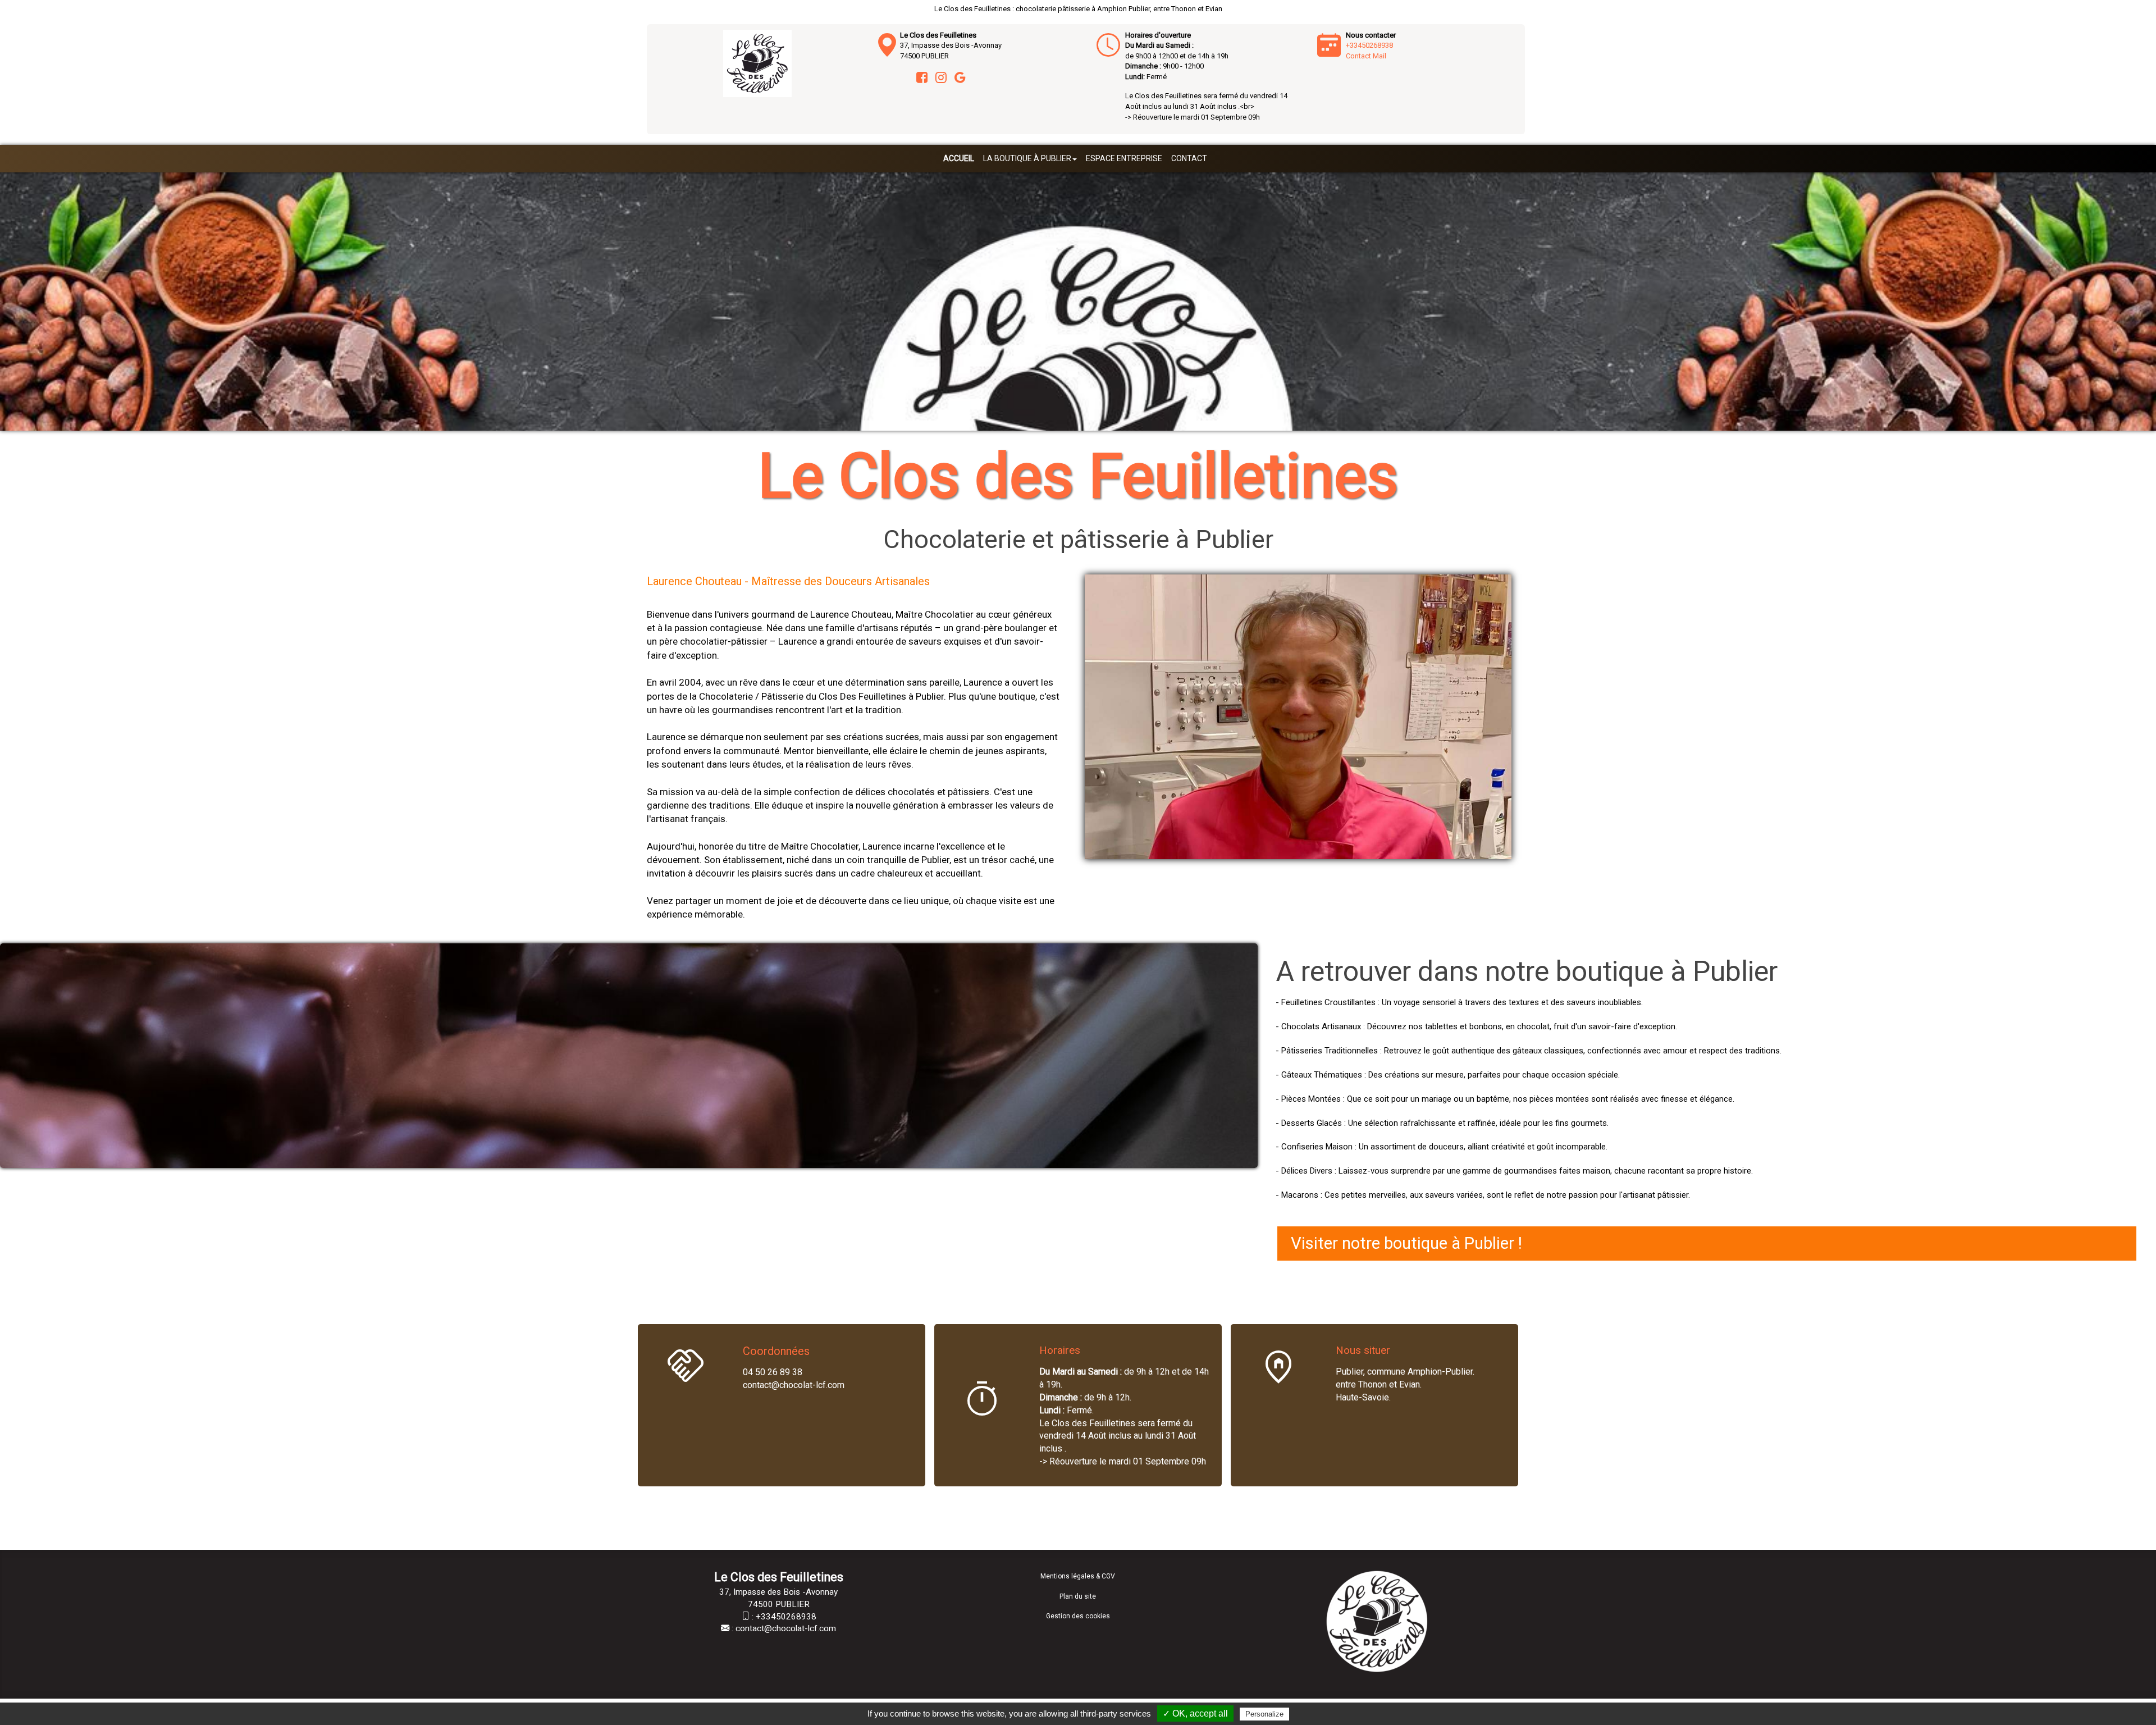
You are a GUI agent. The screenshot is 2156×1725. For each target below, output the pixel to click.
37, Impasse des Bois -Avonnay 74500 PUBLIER (951, 45)
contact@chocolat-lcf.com (786, 1628)
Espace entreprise (1124, 158)
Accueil (959, 158)
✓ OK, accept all (1195, 1713)
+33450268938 (1369, 45)
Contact (1189, 158)
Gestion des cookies (1078, 1616)
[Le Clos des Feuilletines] (757, 63)
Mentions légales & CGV (1078, 1576)
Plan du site (1078, 1596)
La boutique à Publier (1027, 158)
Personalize (1264, 1714)
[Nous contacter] (1108, 45)
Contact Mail (1366, 56)
